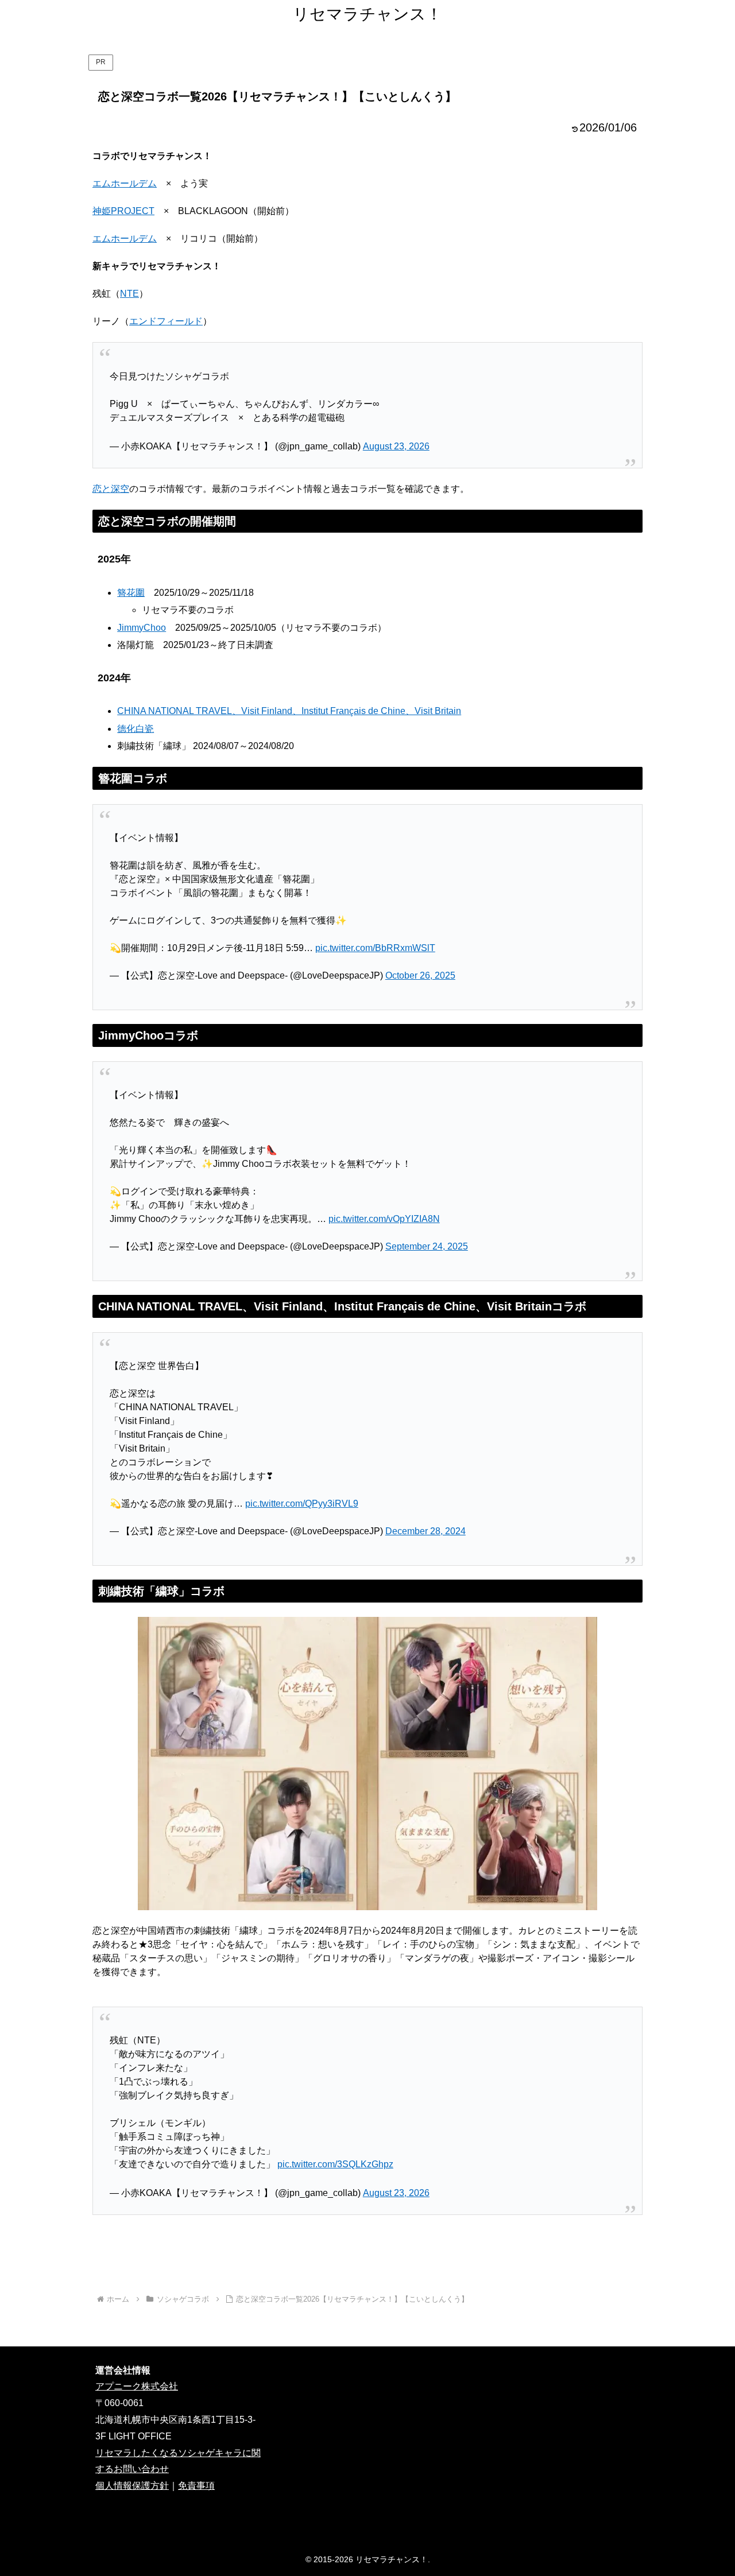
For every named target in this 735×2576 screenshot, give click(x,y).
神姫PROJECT (123, 211)
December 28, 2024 (425, 1531)
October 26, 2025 (420, 975)
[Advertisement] (367, 2254)
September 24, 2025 (427, 1246)
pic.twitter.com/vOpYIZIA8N (384, 1219)
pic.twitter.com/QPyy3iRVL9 (302, 1504)
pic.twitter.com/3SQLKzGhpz (335, 2164)
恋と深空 (111, 489)
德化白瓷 (136, 729)
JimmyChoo (142, 628)
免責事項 (196, 2486)
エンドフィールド (166, 321)
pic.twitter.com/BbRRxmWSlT (375, 948)
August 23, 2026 (396, 446)
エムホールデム (125, 183)
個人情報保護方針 (132, 2486)
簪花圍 (131, 593)
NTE (129, 294)
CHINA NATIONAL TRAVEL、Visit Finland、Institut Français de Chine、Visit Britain (289, 711)
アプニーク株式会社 (137, 2386)
